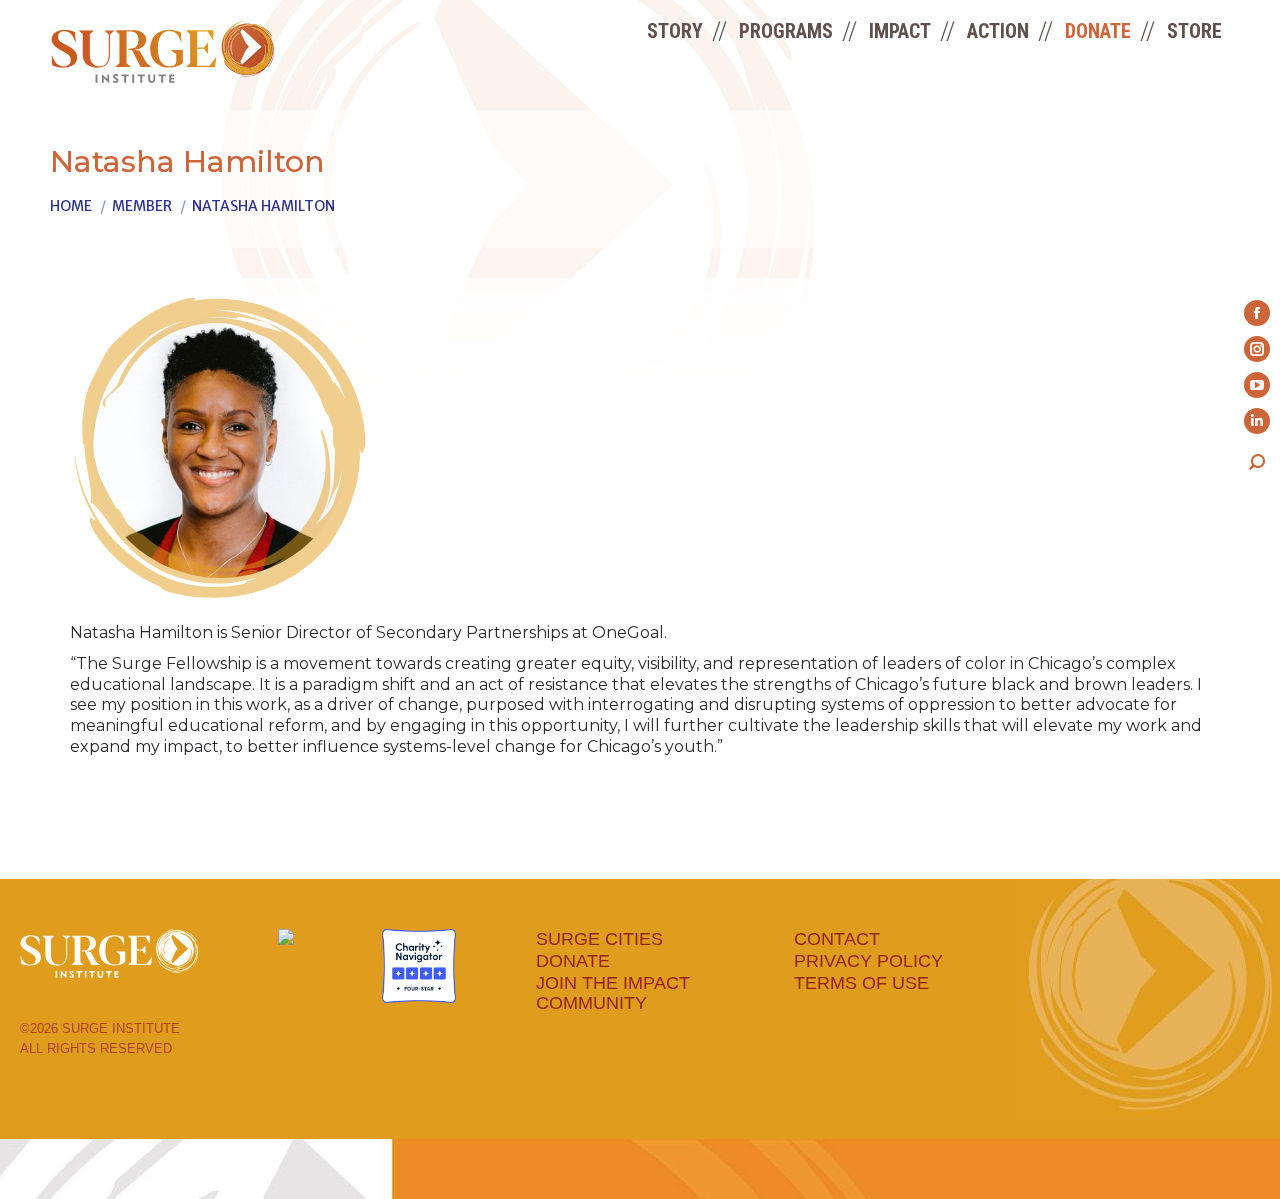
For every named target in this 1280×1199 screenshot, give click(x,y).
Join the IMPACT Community (613, 993)
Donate (573, 961)
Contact (837, 939)
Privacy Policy (868, 961)
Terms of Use (861, 983)
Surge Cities (599, 939)
